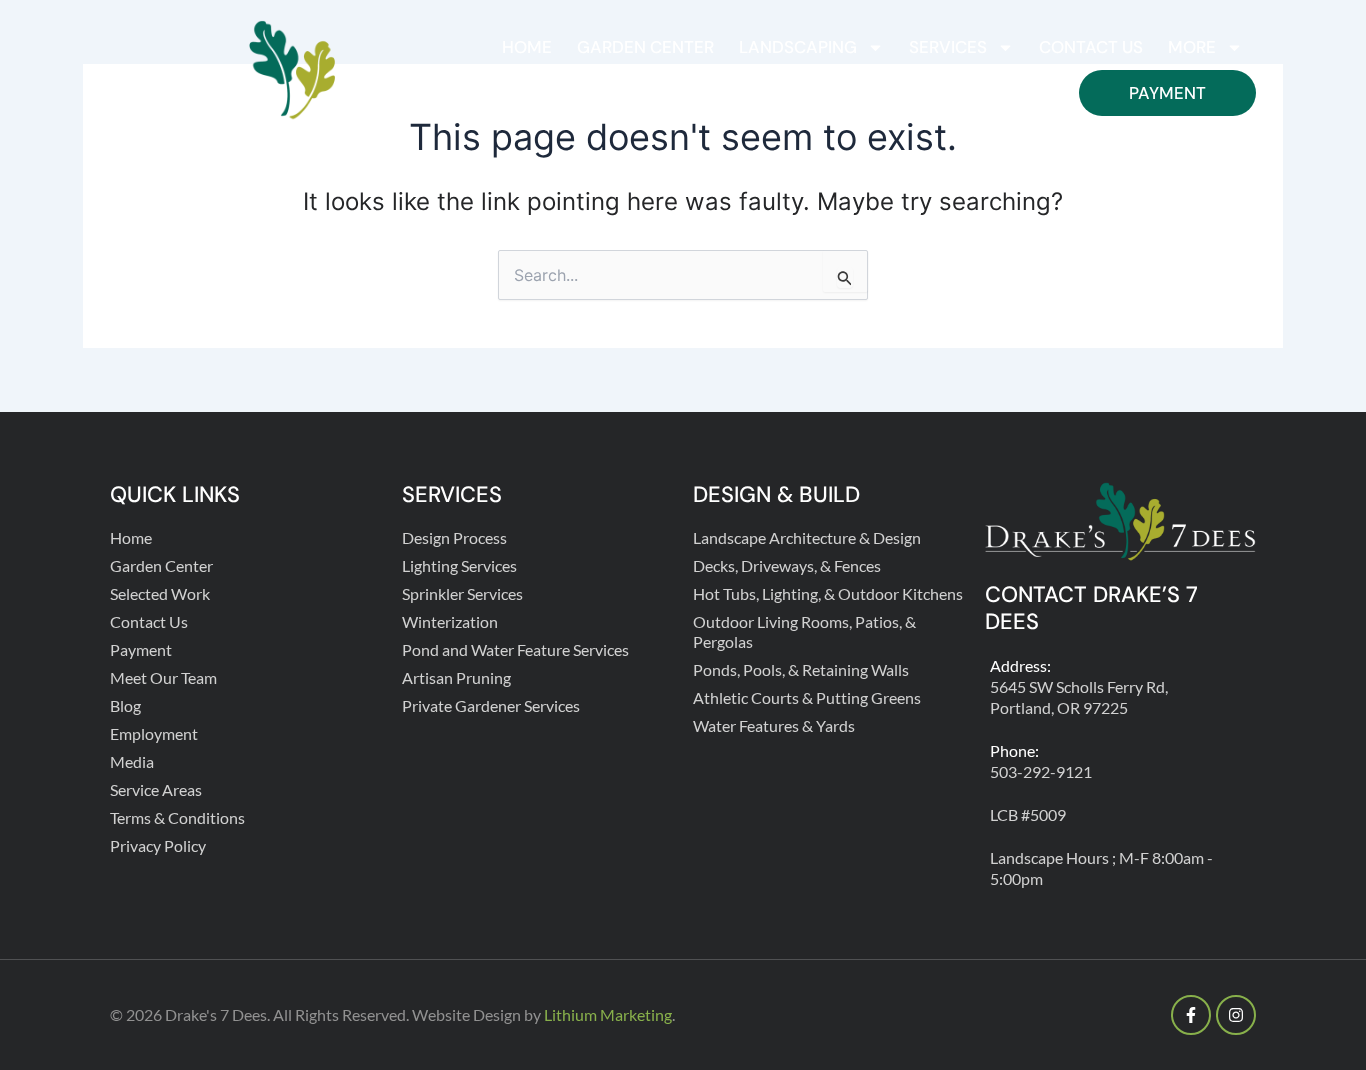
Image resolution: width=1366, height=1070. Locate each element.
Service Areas (156, 789)
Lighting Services (459, 565)
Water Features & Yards (774, 725)
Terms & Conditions (177, 817)
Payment (1167, 93)
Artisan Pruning (456, 677)
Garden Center (645, 47)
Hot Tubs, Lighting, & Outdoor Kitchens (828, 593)
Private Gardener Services (491, 705)
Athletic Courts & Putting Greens (807, 697)
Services (948, 47)
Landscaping (798, 47)
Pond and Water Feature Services (515, 649)
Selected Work (160, 593)
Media (132, 761)
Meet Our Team (163, 677)
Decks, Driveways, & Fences (787, 565)
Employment (154, 733)
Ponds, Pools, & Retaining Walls (801, 669)
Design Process (454, 537)
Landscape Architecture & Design (807, 537)
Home (527, 47)
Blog (125, 705)
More (1192, 47)
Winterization (450, 621)
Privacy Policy (158, 845)
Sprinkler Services (462, 593)
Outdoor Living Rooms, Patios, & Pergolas (804, 631)
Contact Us (1091, 47)
